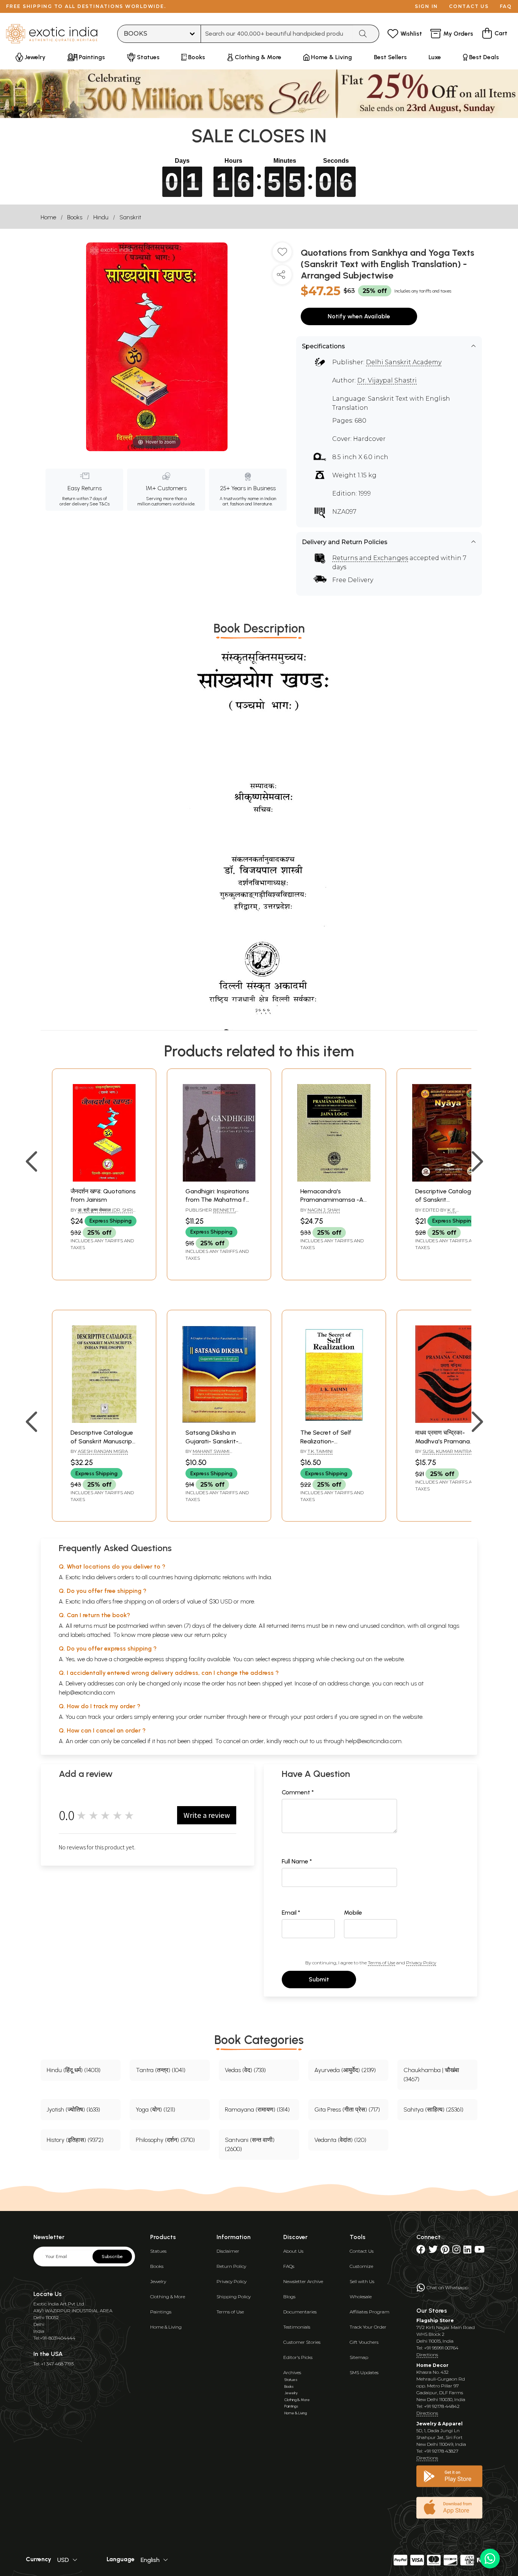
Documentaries (300, 2312)
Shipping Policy (234, 2297)
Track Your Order (368, 2327)
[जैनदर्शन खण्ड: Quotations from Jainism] (104, 1179)
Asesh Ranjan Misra (103, 1451)
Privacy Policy (421, 1963)
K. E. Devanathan (436, 1213)
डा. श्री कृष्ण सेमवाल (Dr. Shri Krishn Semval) (102, 1213)
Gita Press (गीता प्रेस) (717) (347, 2109)
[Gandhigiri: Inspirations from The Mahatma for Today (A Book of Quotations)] (219, 1179)
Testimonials (297, 2327)
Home (48, 217)
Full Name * (297, 1861)
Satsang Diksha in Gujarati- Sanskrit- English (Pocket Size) (213, 1441)
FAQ (506, 6)
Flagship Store (435, 2320)
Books (75, 217)
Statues (158, 2251)
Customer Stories (302, 2342)
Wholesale (361, 2297)
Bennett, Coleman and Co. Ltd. (212, 1213)
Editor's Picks (298, 2357)
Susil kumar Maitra (447, 1451)
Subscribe (112, 2257)
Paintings (161, 2312)
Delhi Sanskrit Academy (404, 362)
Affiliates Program (370, 2312)
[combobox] (277, 34)
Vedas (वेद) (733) (245, 2070)
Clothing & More (168, 2297)
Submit (319, 1979)
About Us (293, 2251)
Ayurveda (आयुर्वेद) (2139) (345, 2070)
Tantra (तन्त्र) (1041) (161, 2070)
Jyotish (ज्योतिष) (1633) (73, 2109)
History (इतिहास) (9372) (75, 2140)
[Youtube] (480, 2251)
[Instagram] (456, 2251)
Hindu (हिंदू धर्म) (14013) (74, 2070)
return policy (211, 1635)
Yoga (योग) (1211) (155, 2109)
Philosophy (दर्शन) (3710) (165, 2140)
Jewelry (158, 2281)
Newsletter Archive (303, 2281)
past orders (318, 1717)
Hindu (101, 217)
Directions (427, 2355)
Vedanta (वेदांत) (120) (340, 2140)
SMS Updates (364, 2372)
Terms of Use (381, 1963)
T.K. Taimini (320, 1451)
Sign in (426, 6)
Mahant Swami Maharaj (207, 1454)
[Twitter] (433, 2251)
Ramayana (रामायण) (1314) (257, 2109)
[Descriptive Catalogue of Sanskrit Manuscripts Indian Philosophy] (104, 1421)
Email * (291, 1913)
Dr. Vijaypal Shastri (387, 380)
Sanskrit (130, 217)
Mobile (353, 1913)
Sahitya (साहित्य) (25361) (433, 2109)
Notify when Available (359, 316)
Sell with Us (362, 2281)
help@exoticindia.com (87, 1692)
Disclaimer (228, 2251)
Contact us (469, 6)
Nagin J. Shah (324, 1210)
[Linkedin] (467, 2251)
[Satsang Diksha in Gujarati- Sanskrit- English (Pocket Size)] (219, 1421)
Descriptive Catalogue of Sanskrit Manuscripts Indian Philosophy (104, 1441)
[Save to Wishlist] (282, 255)
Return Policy (231, 2266)
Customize (361, 2266)
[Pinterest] (445, 2251)
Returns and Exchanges (370, 558)
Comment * (298, 1792)
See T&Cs (100, 504)
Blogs (289, 2297)
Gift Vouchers (364, 2342)
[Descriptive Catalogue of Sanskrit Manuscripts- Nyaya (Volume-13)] (449, 1179)
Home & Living (166, 2327)
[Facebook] (421, 2251)
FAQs (289, 2266)
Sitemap (359, 2357)
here (254, 1717)
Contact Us (362, 2251)
